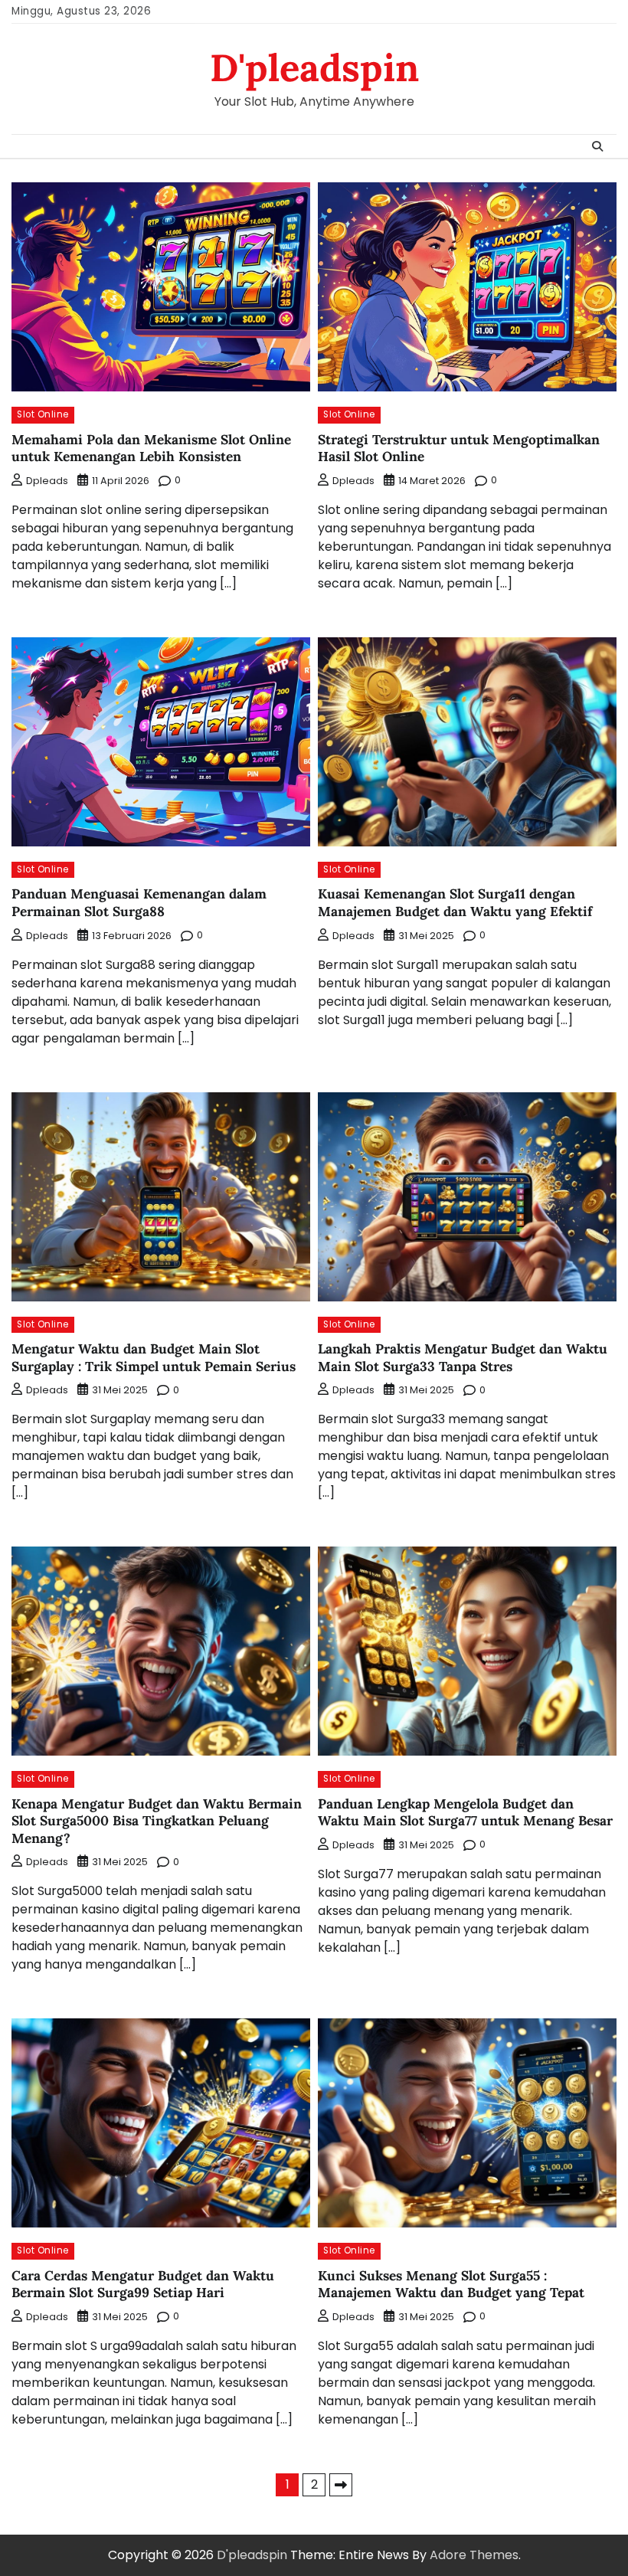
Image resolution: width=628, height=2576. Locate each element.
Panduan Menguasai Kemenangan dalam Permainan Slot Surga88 (139, 903)
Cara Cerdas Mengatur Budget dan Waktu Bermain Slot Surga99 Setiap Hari (143, 2285)
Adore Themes (474, 2555)
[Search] (597, 146)
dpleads (47, 481)
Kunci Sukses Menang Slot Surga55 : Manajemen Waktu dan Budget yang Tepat (451, 2285)
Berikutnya (341, 2485)
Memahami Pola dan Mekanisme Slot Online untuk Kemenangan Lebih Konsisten (151, 448)
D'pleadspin (314, 67)
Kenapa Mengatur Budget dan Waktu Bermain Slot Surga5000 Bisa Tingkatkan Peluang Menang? (157, 1821)
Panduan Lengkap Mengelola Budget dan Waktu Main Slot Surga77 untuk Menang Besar (465, 1813)
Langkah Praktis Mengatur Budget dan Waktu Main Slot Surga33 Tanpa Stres (463, 1358)
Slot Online (43, 414)
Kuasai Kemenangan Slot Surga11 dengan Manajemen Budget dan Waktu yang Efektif (455, 903)
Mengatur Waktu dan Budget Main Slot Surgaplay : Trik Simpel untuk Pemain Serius (154, 1358)
